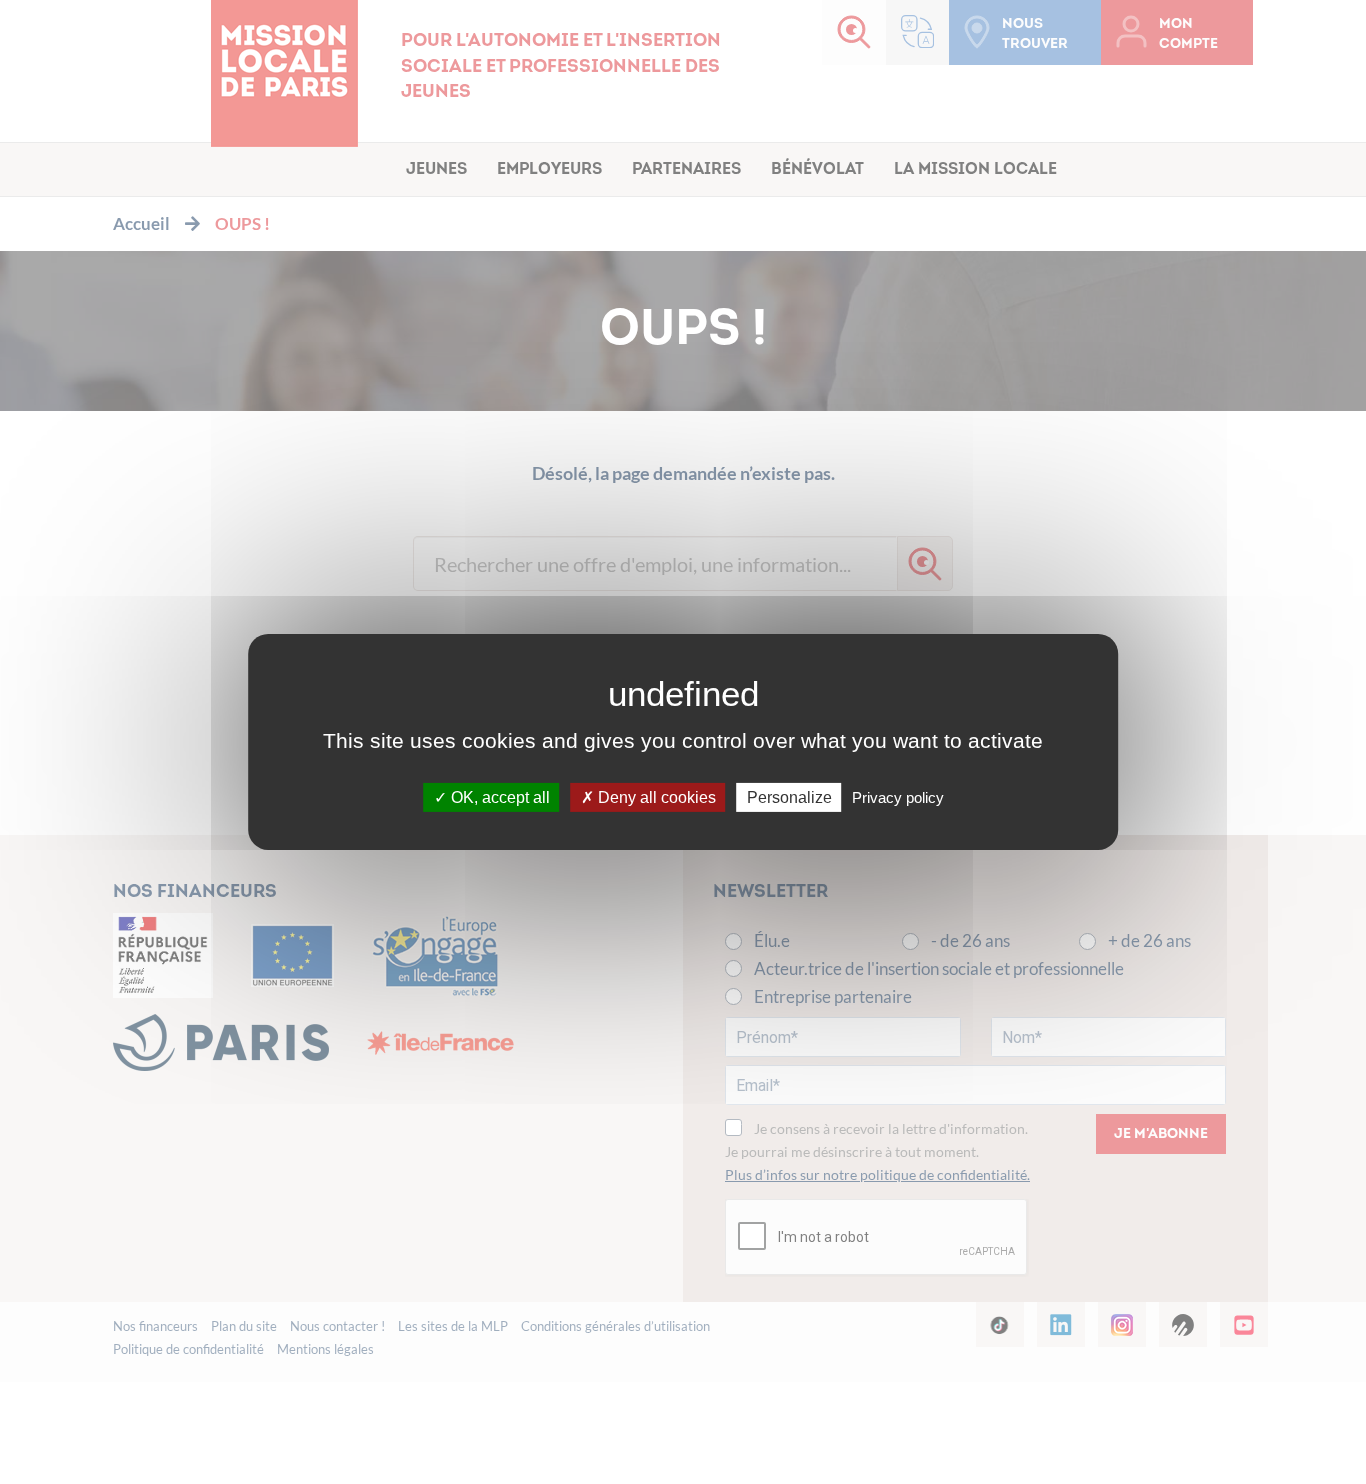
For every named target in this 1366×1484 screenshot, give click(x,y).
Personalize (789, 797)
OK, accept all (498, 797)
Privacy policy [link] (898, 797)
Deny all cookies (655, 797)
